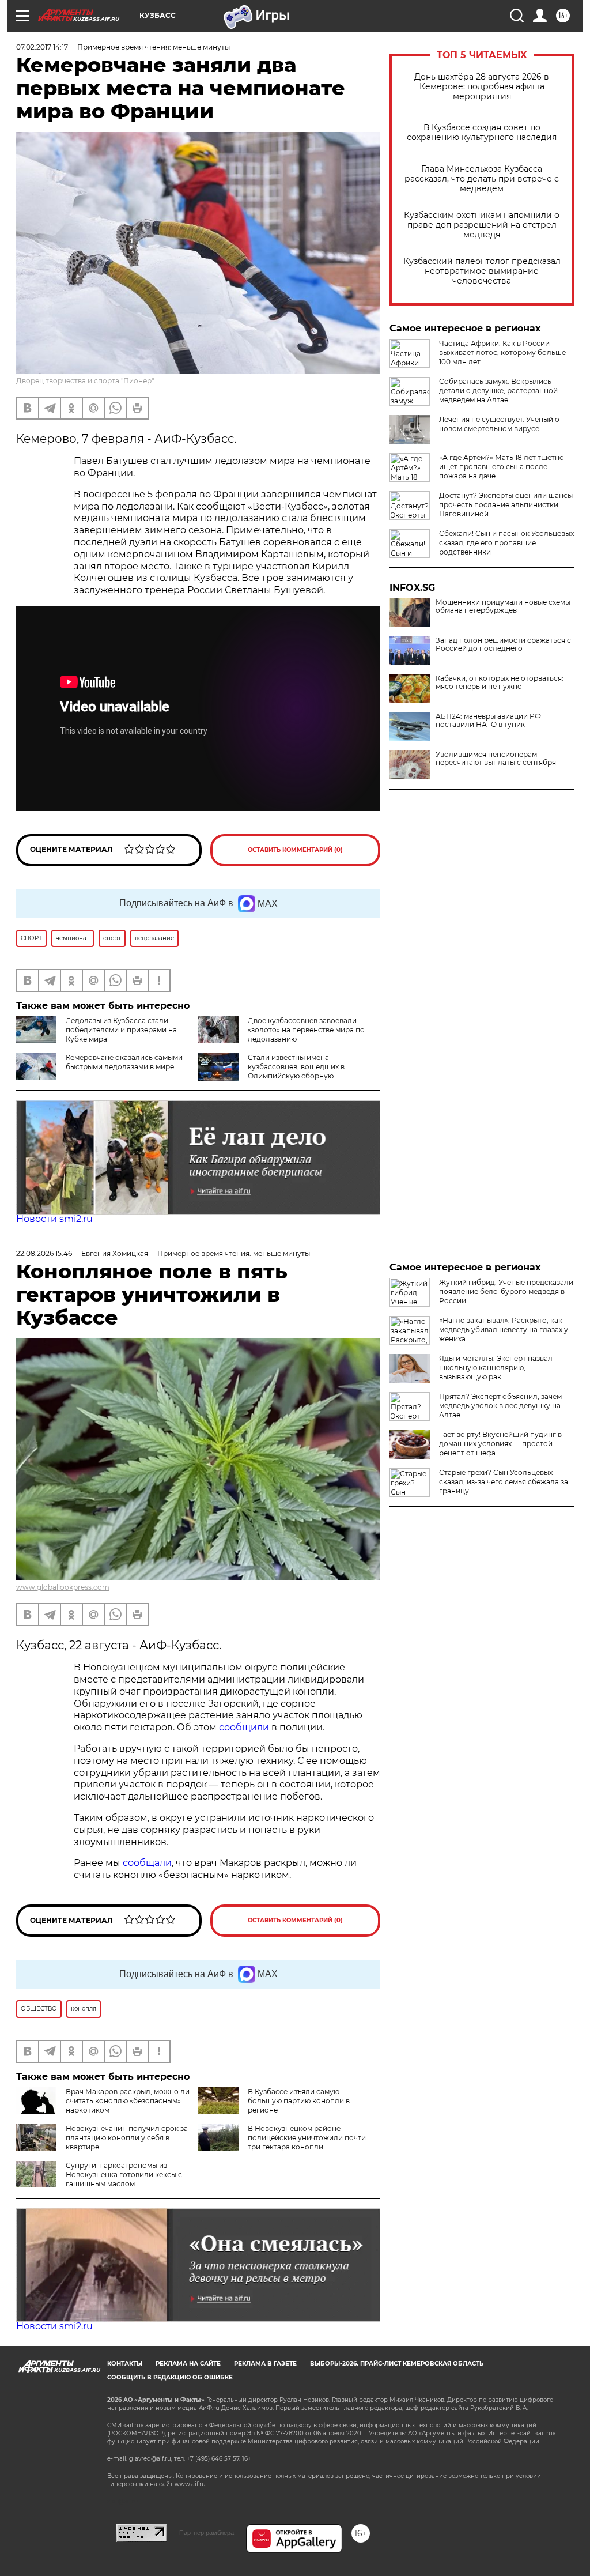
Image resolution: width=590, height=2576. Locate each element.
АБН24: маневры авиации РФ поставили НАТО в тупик (488, 721)
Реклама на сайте (188, 2364)
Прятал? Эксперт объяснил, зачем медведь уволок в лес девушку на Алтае (500, 1406)
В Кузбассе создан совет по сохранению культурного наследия (482, 133)
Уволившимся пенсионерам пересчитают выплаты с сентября (496, 759)
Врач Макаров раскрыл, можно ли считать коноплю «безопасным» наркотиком (128, 2101)
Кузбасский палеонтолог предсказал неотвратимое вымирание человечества (482, 271)
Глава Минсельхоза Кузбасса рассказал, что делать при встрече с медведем (482, 179)
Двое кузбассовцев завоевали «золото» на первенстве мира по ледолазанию (306, 1030)
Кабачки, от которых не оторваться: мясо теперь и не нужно (500, 682)
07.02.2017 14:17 (42, 47)
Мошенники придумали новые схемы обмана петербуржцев (503, 606)
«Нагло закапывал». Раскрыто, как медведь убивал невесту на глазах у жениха (504, 1330)
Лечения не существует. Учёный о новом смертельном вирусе (499, 424)
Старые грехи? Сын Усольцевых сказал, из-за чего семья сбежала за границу (504, 1482)
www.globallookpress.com (63, 1587)
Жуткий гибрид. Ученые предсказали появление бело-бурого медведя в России (506, 1291)
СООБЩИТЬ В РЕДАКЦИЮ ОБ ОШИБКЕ (170, 2377)
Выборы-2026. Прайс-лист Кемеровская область (397, 2364)
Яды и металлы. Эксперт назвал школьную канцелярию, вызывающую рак (496, 1368)
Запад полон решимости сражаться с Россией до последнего (503, 644)
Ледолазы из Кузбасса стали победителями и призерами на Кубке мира (121, 1030)
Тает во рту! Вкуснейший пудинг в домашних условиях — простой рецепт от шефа (500, 1444)
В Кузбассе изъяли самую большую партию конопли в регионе (299, 2101)
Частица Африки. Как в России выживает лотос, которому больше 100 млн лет (502, 352)
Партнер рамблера (207, 2533)
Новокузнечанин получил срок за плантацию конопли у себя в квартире (127, 2138)
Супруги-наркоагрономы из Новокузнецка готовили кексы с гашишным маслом (124, 2175)
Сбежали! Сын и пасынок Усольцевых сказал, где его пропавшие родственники (506, 543)
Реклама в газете (265, 2364)
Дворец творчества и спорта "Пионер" (85, 381)
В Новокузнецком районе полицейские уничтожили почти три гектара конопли (307, 2138)
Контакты (125, 2364)
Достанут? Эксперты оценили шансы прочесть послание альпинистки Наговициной (506, 505)
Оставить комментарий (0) (295, 850)
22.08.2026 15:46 (44, 1253)
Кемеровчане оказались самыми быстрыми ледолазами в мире (124, 1062)
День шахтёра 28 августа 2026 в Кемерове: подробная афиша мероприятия (482, 87)
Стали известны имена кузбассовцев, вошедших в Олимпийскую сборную (296, 1067)
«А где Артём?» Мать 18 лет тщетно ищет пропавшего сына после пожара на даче (502, 467)
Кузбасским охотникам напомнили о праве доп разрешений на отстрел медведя (482, 225)
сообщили (245, 1727)
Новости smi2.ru (54, 1219)
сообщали (147, 1863)
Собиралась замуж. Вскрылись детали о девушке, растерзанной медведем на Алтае (498, 391)
